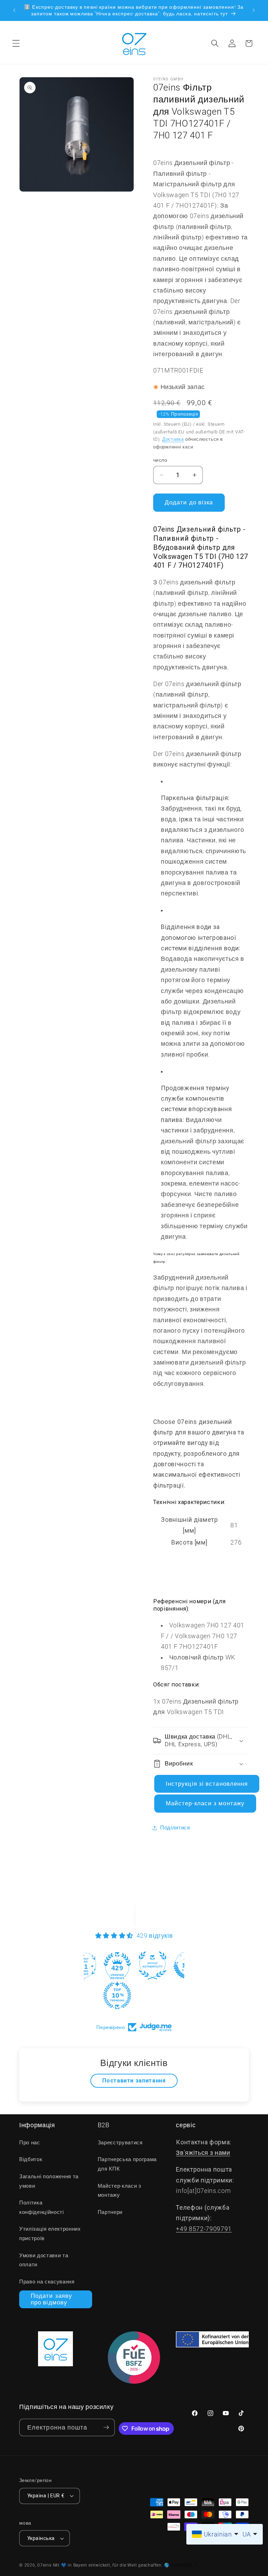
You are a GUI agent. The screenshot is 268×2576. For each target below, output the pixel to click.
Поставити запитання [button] (134, 2081)
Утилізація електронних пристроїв (50, 2234)
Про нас (30, 2143)
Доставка (173, 439)
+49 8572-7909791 (204, 2229)
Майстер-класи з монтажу (205, 1803)
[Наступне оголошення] (254, 10)
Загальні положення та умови (49, 2181)
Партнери (110, 2212)
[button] (16, 43)
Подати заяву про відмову (51, 2299)
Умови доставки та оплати (44, 2260)
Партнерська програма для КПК (127, 2164)
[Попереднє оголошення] (14, 10)
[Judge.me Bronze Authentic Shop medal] (152, 1965)
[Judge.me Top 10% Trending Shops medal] (117, 1995)
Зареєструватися (120, 2143)
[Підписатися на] (106, 2428)
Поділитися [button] (175, 1828)
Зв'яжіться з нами (203, 2153)
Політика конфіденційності (42, 2207)
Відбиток (31, 2159)
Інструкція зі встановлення (207, 1784)
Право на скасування (47, 2282)
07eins (44, 2565)
